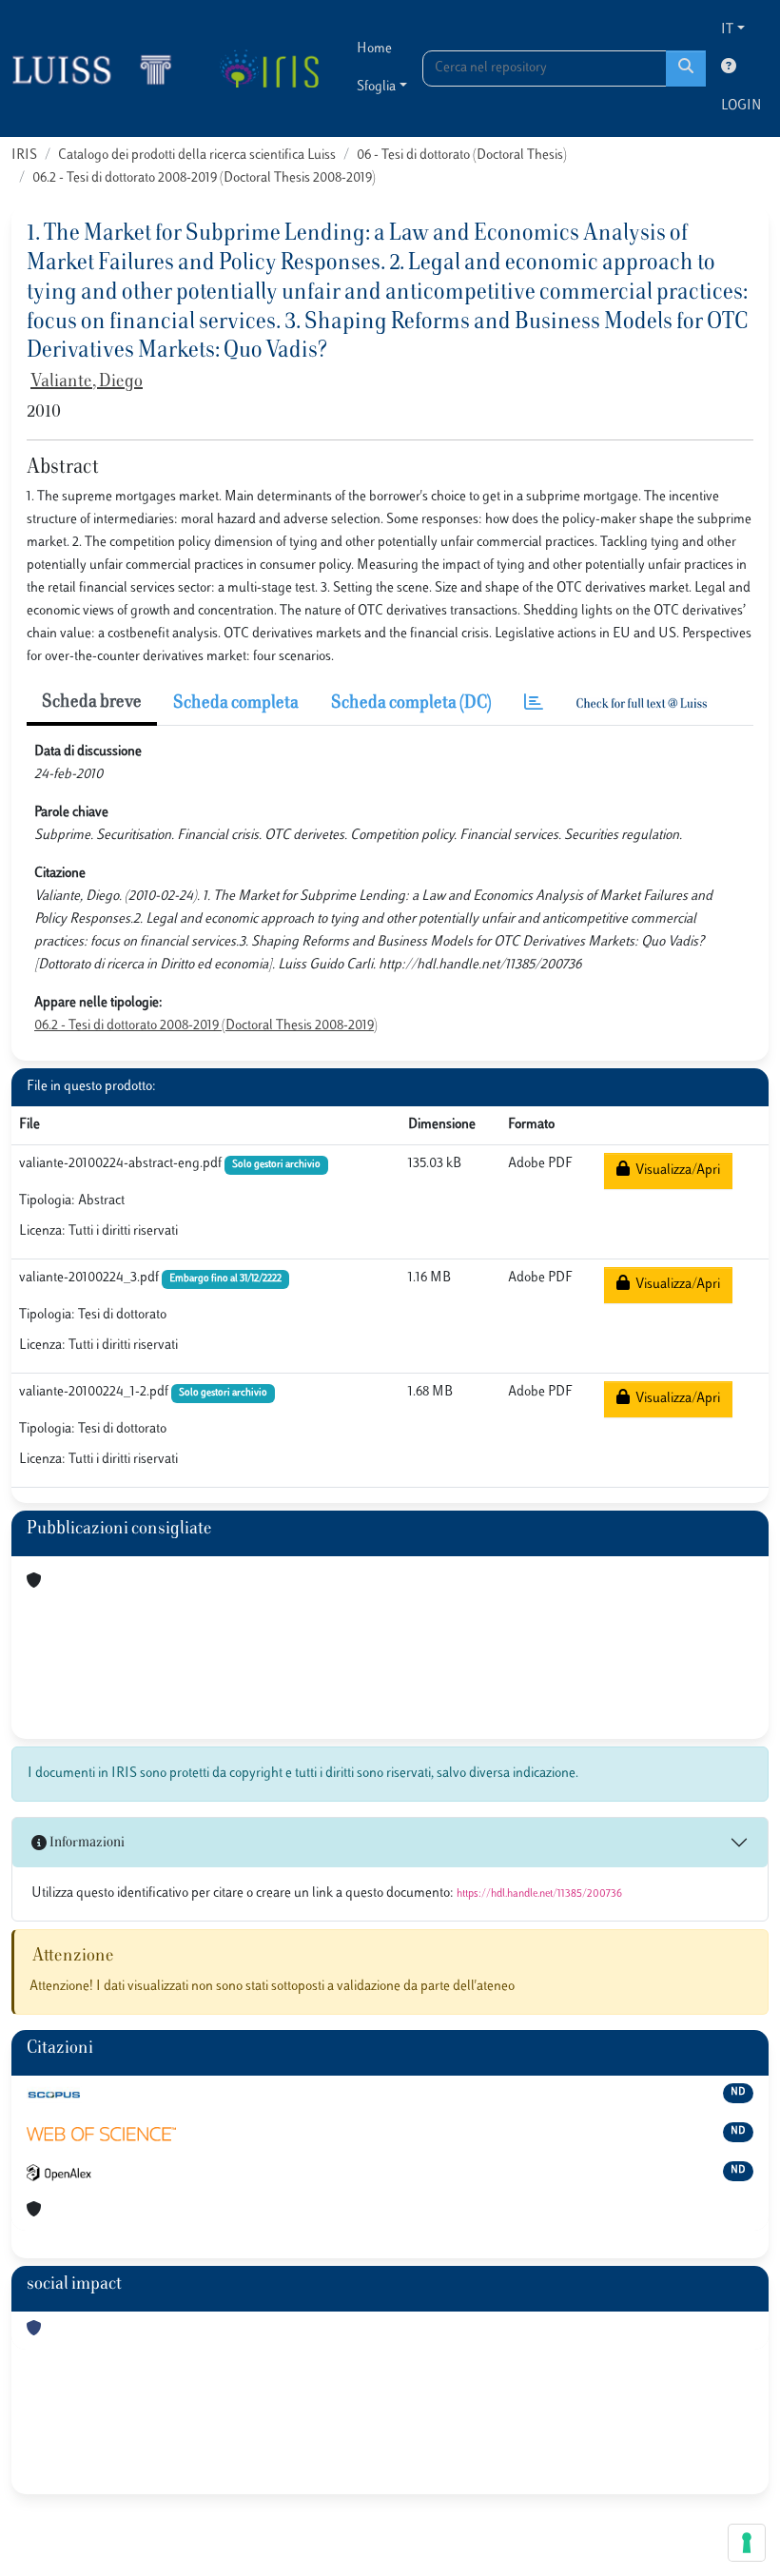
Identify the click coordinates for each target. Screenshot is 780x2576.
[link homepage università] (269, 68)
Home (374, 49)
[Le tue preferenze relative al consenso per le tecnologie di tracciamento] (747, 2543)
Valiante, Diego (87, 382)
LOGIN (741, 106)
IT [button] (727, 30)
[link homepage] (100, 68)
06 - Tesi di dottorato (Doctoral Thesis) (462, 156)
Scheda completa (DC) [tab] (411, 704)
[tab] (534, 704)
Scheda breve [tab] (92, 703)
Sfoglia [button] (376, 87)
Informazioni (86, 1843)
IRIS (24, 156)
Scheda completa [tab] (236, 704)
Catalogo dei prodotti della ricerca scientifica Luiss (197, 156)
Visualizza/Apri (675, 1171)
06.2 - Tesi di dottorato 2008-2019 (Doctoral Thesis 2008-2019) (204, 178)
